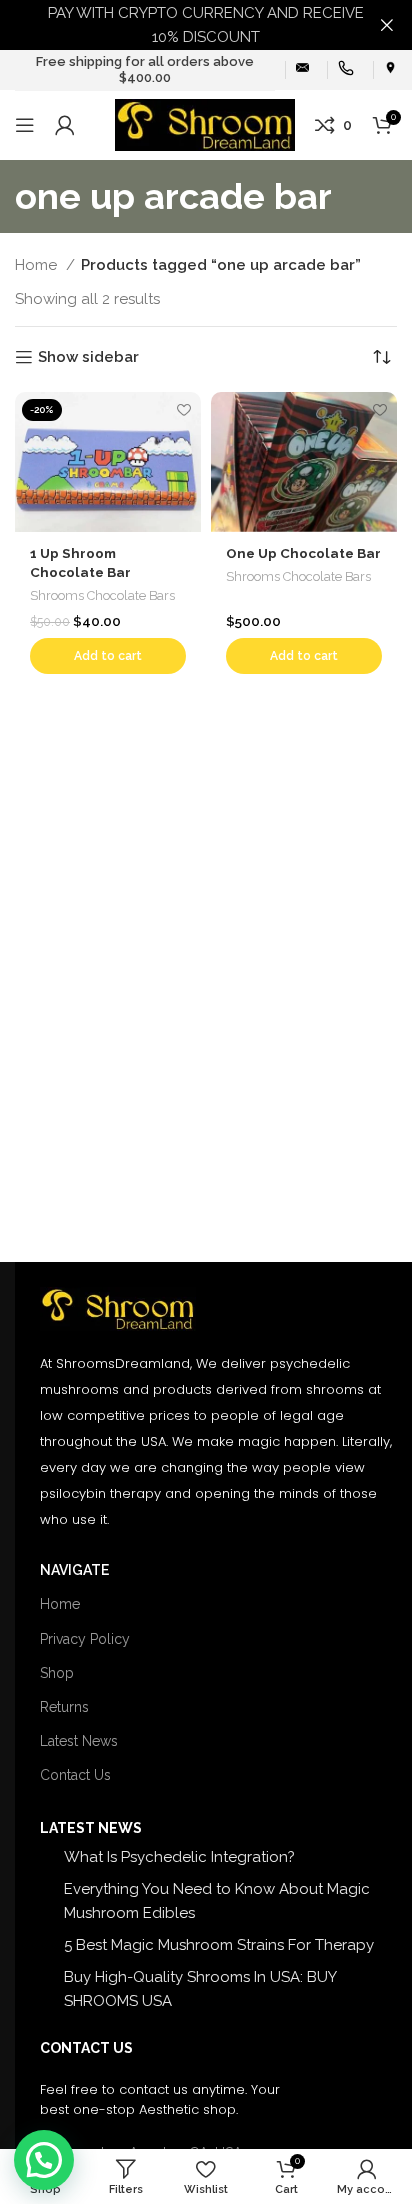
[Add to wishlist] (183, 409)
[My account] (65, 125)
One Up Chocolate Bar (303, 553)
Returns (64, 1707)
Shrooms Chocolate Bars (102, 595)
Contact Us (75, 1775)
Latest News (79, 1741)
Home (38, 265)
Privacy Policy (85, 1639)
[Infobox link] (302, 70)
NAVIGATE (74, 1570)
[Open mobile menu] (25, 125)
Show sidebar (88, 357)
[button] (108, 656)
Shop (57, 1673)
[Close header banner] (387, 25)
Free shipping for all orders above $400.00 (145, 69)
